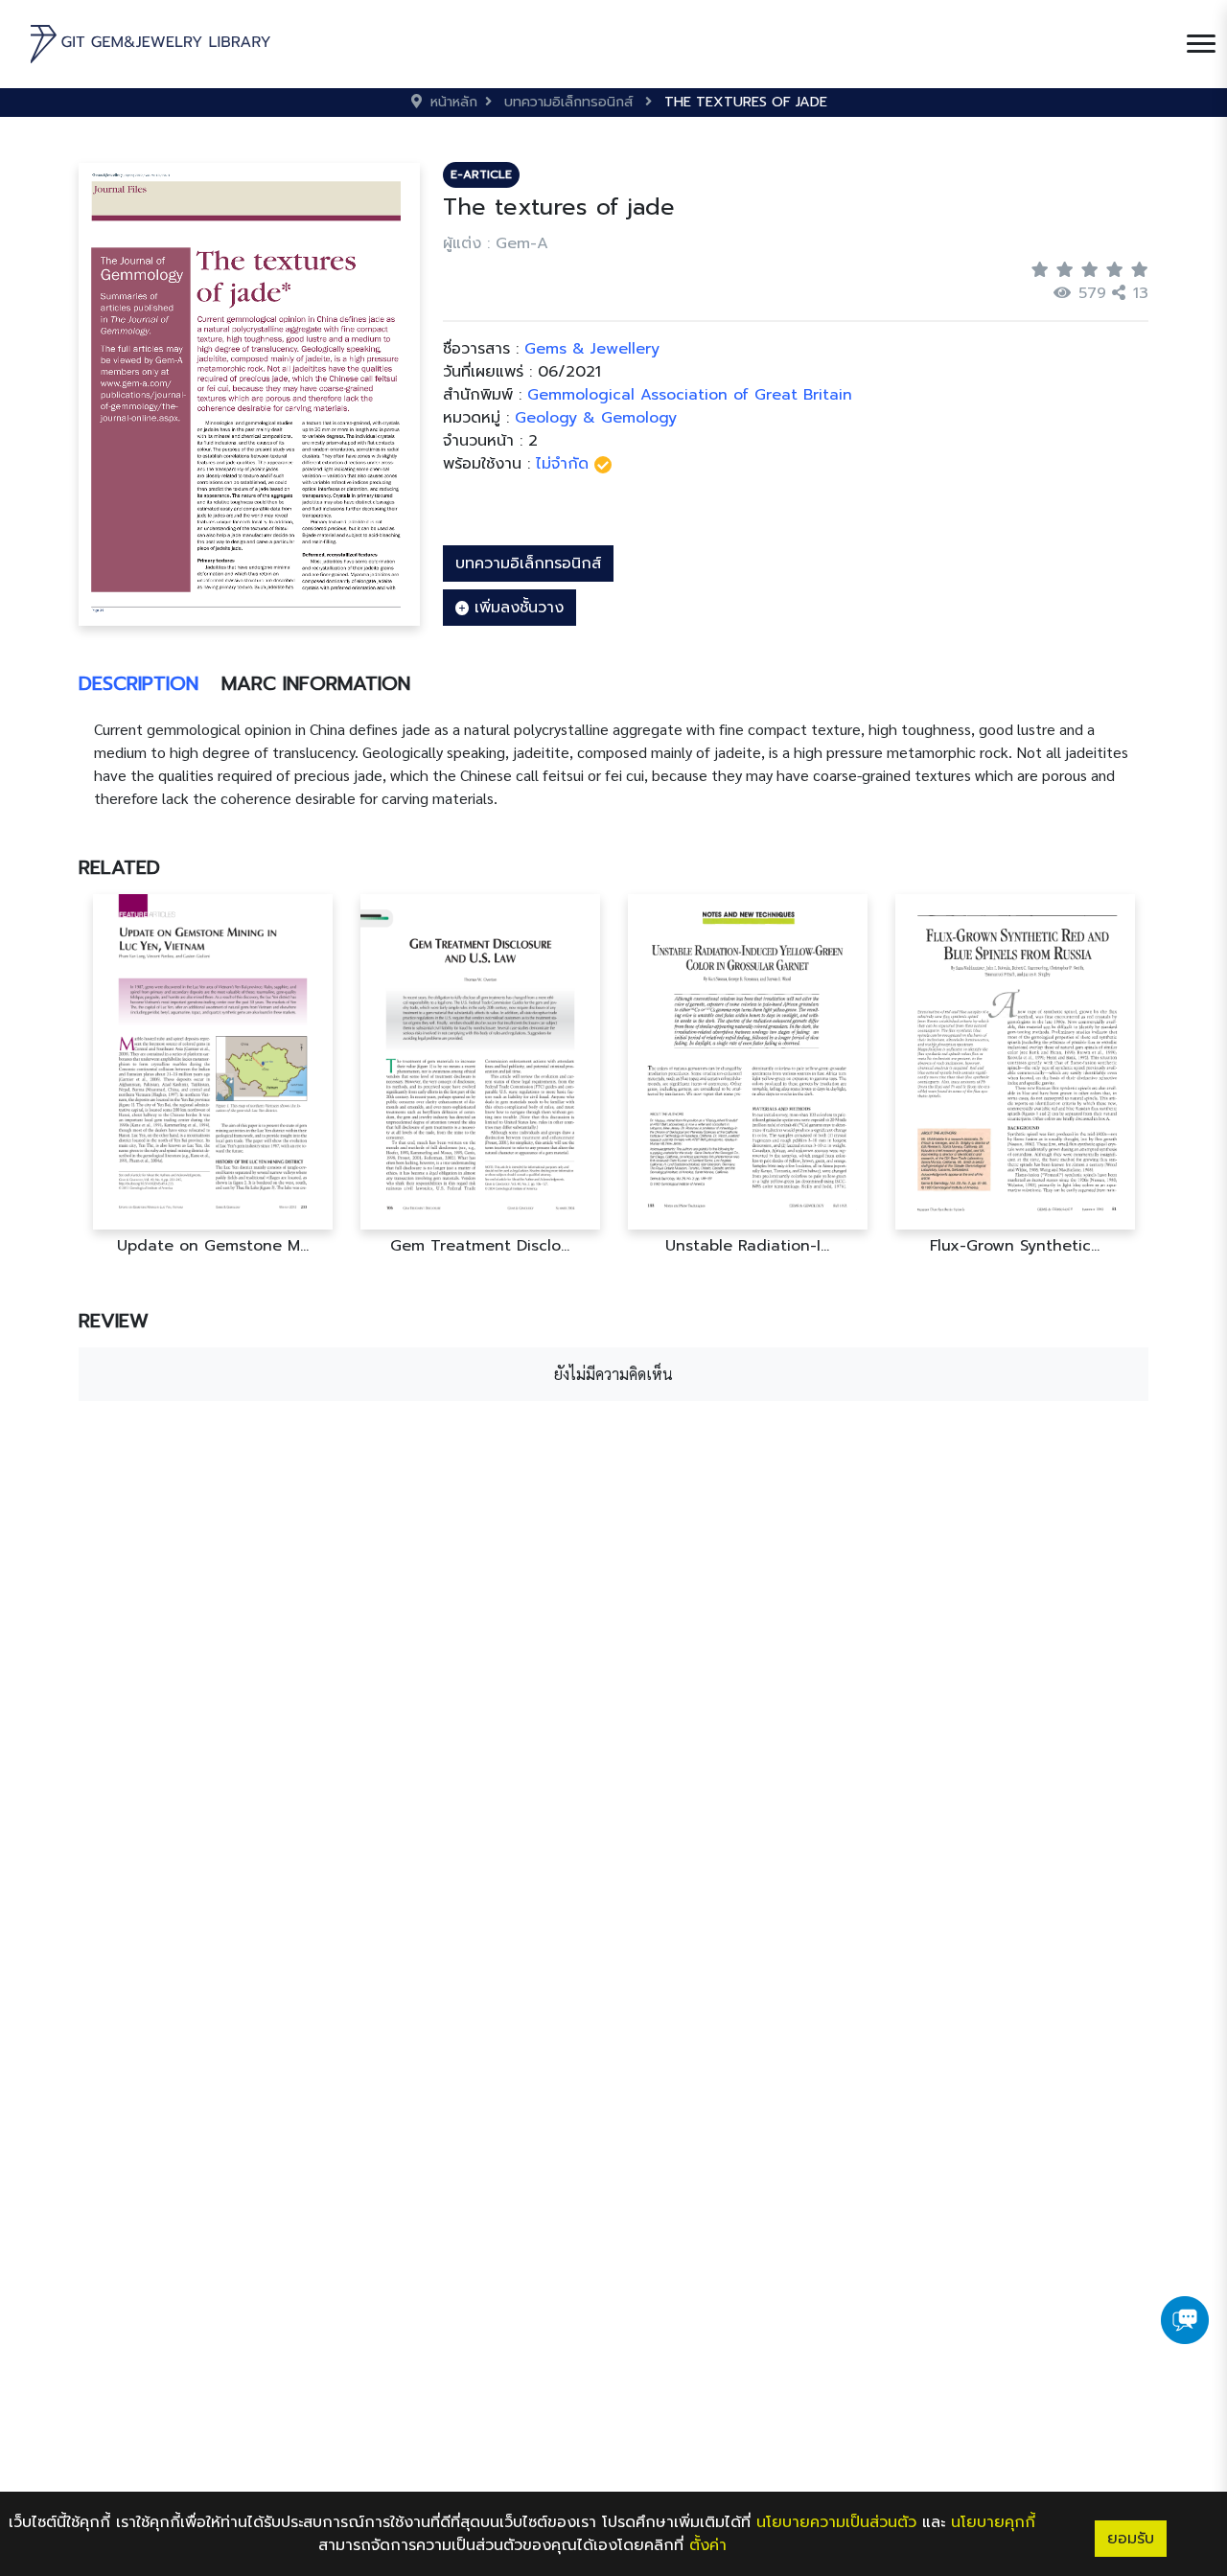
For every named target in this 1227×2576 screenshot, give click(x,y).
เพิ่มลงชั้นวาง (516, 608)
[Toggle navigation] (1201, 44)
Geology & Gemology (596, 418)
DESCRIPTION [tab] (139, 683)
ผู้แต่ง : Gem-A (496, 243)
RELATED (119, 867)
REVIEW (114, 1321)
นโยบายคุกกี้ (993, 2522)
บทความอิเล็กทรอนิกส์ (528, 563)
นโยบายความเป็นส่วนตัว (836, 2522)
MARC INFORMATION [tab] (316, 683)
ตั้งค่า (708, 2545)
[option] (212, 1075)
